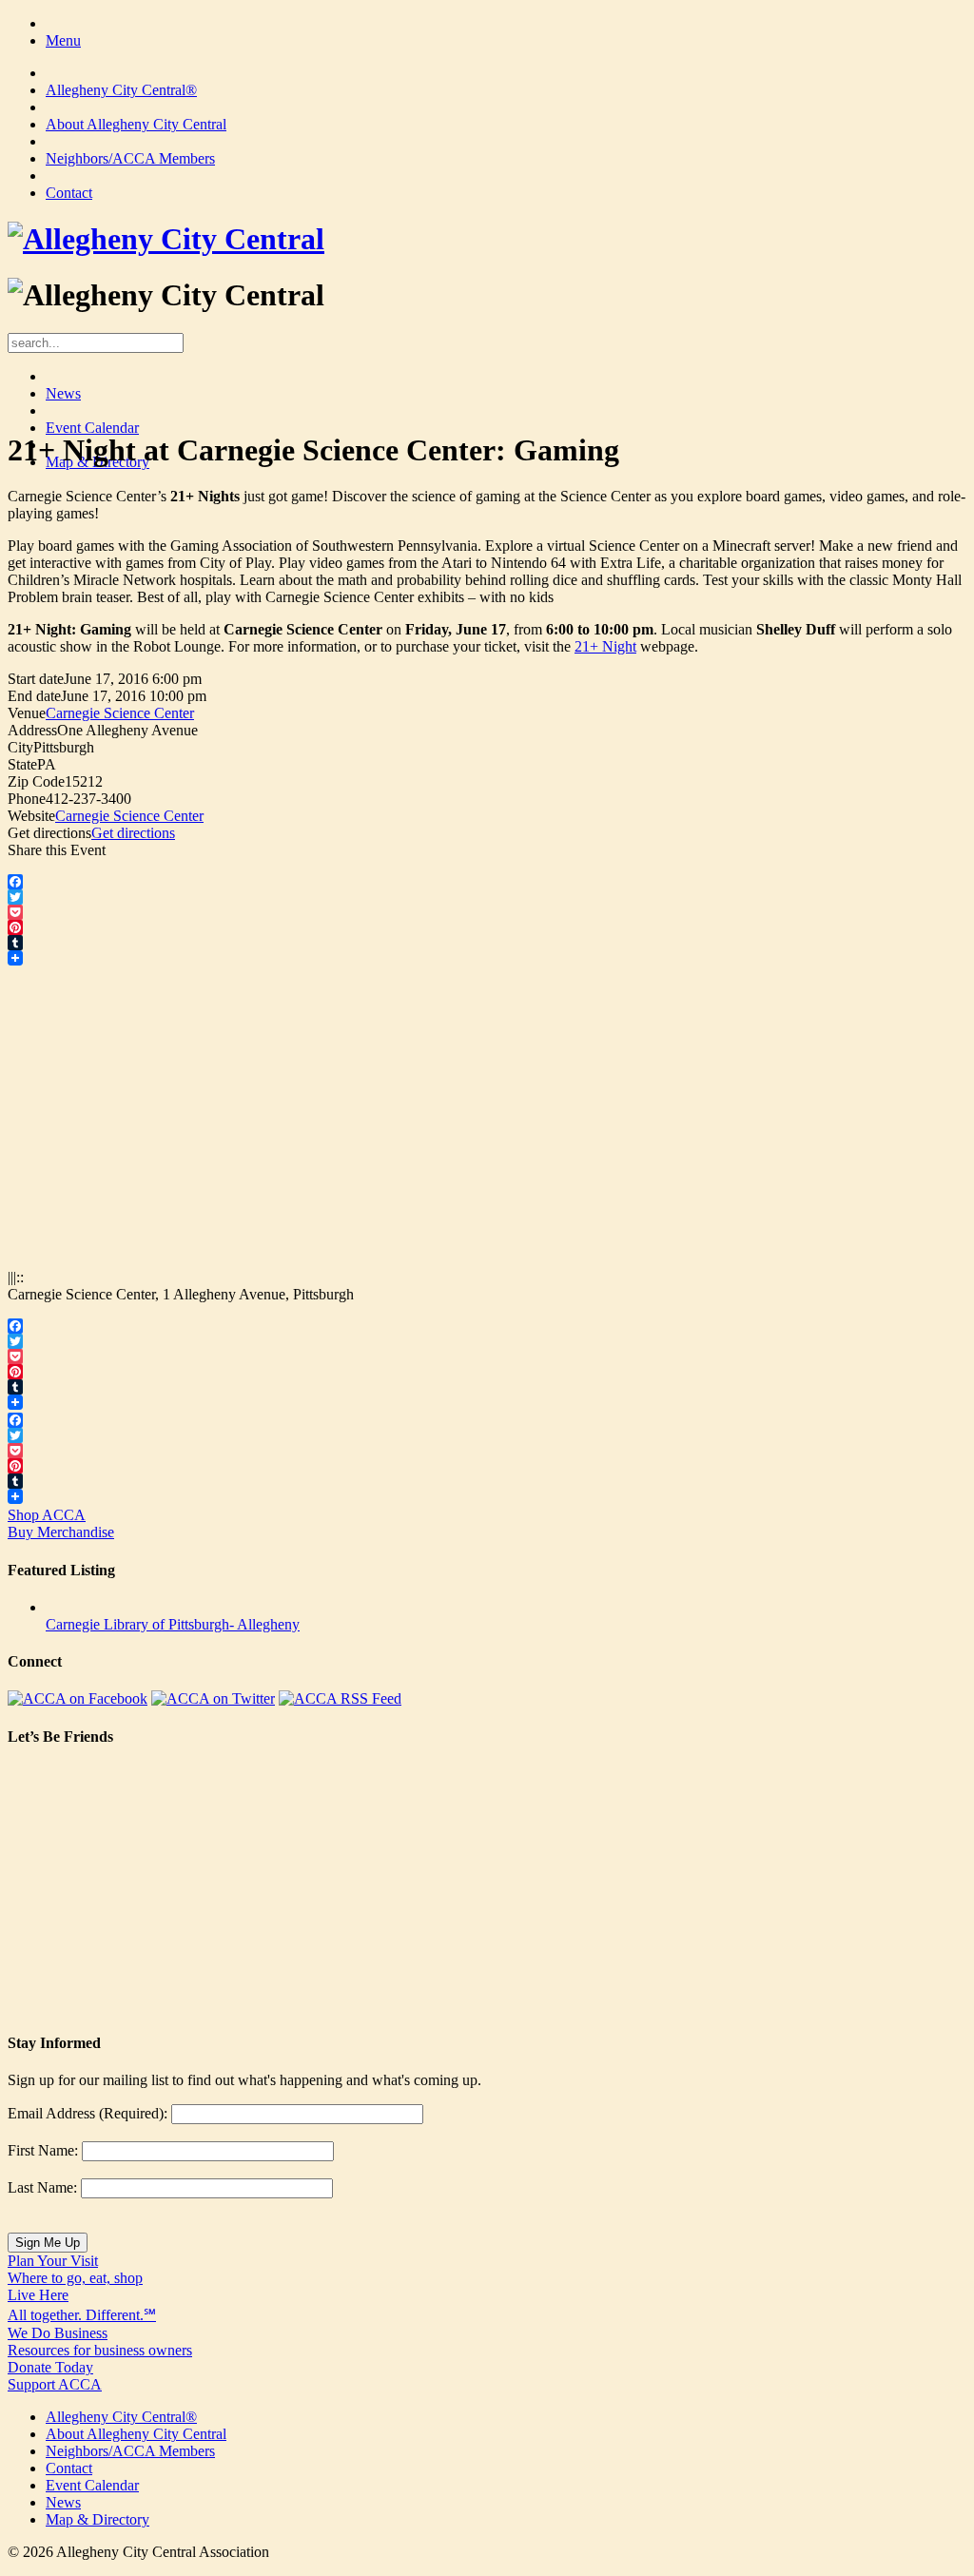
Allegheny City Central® (121, 90)
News (63, 393)
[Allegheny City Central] (166, 239)
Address (32, 730)
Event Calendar (92, 428)
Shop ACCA (61, 1523)
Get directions (49, 833)
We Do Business (100, 2342)
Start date (36, 679)
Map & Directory (97, 2519)
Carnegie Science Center (120, 713)
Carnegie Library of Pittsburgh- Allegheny (173, 1624)
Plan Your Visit (75, 2269)
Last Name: (42, 2187)
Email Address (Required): (88, 2113)
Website (31, 816)
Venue (27, 713)
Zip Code (36, 781)
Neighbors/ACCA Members (130, 158)
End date (34, 696)
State (22, 764)
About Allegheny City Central (136, 124)
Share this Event (57, 850)
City (20, 747)
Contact (69, 193)
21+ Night (605, 646)
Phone (27, 799)
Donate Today (55, 2376)
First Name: (43, 2150)
